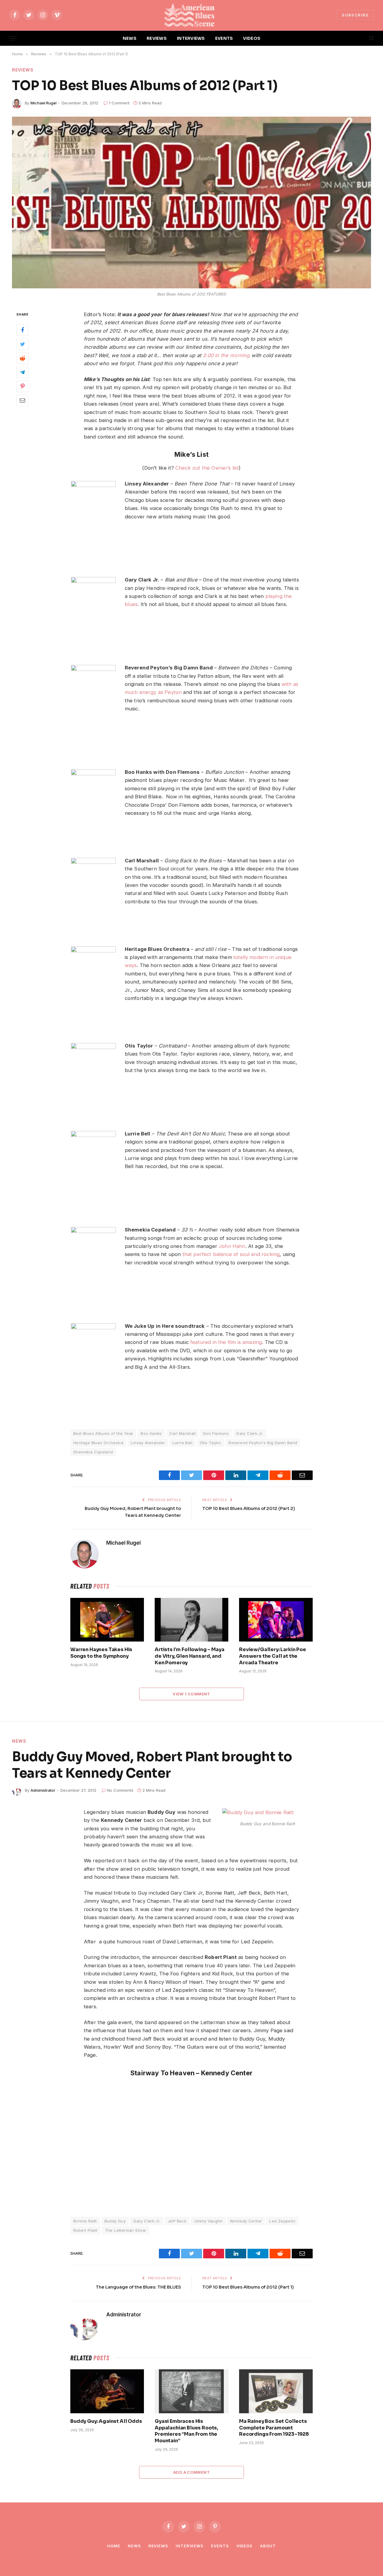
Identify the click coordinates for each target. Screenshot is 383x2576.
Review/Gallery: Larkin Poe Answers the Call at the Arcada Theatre (273, 1656)
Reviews (23, 70)
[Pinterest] (22, 386)
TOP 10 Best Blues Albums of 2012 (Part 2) (249, 1508)
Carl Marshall (183, 1433)
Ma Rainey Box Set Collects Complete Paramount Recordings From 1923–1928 (274, 2428)
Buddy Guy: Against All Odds (106, 2421)
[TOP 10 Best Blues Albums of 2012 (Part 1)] (191, 203)
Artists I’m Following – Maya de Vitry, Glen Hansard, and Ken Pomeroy (190, 1656)
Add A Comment (191, 2472)
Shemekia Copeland (93, 1452)
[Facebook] (22, 330)
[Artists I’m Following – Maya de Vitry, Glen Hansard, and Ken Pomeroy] (191, 1620)
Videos (244, 2546)
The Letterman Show (126, 2230)
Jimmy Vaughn (208, 2221)
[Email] (22, 400)
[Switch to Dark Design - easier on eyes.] (361, 38)
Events (220, 2546)
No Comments (120, 1790)
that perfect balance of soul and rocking (231, 1254)
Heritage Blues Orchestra (98, 1443)
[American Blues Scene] (191, 15)
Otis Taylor (211, 1443)
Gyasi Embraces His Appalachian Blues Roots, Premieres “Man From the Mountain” (186, 2431)
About (268, 2546)
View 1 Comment (191, 1694)
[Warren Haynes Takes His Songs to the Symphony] (107, 1620)
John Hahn (232, 1246)
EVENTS (224, 38)
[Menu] (13, 38)
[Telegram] (22, 372)
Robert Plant (85, 2230)
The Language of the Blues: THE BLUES (138, 2287)
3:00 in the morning (226, 355)
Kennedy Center (246, 2221)
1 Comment (119, 103)
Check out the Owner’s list (207, 468)
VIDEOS (252, 38)
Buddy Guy (115, 2221)
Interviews (190, 2546)
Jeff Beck (177, 2221)
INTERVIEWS (191, 38)
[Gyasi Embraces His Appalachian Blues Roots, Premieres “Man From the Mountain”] (191, 2391)
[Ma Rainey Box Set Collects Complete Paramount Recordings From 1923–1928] (276, 2391)
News (19, 1741)
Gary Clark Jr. (250, 1433)
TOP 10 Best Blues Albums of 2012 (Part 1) (248, 2287)
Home (114, 2546)
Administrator (43, 1790)
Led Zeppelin (282, 2221)
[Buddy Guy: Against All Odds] (107, 2391)
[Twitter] (22, 344)
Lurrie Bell (183, 1443)
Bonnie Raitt (85, 2221)
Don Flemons (216, 1433)
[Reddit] (22, 358)
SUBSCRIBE (355, 15)
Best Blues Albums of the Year (103, 1433)
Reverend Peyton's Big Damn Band (263, 1443)
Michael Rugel (44, 103)
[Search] (371, 38)
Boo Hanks (151, 1433)
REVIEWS (157, 38)
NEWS (130, 38)
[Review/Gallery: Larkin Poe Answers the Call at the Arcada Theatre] (276, 1620)
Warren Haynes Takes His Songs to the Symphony (101, 1653)
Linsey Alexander (148, 1443)
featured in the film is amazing (226, 1342)
